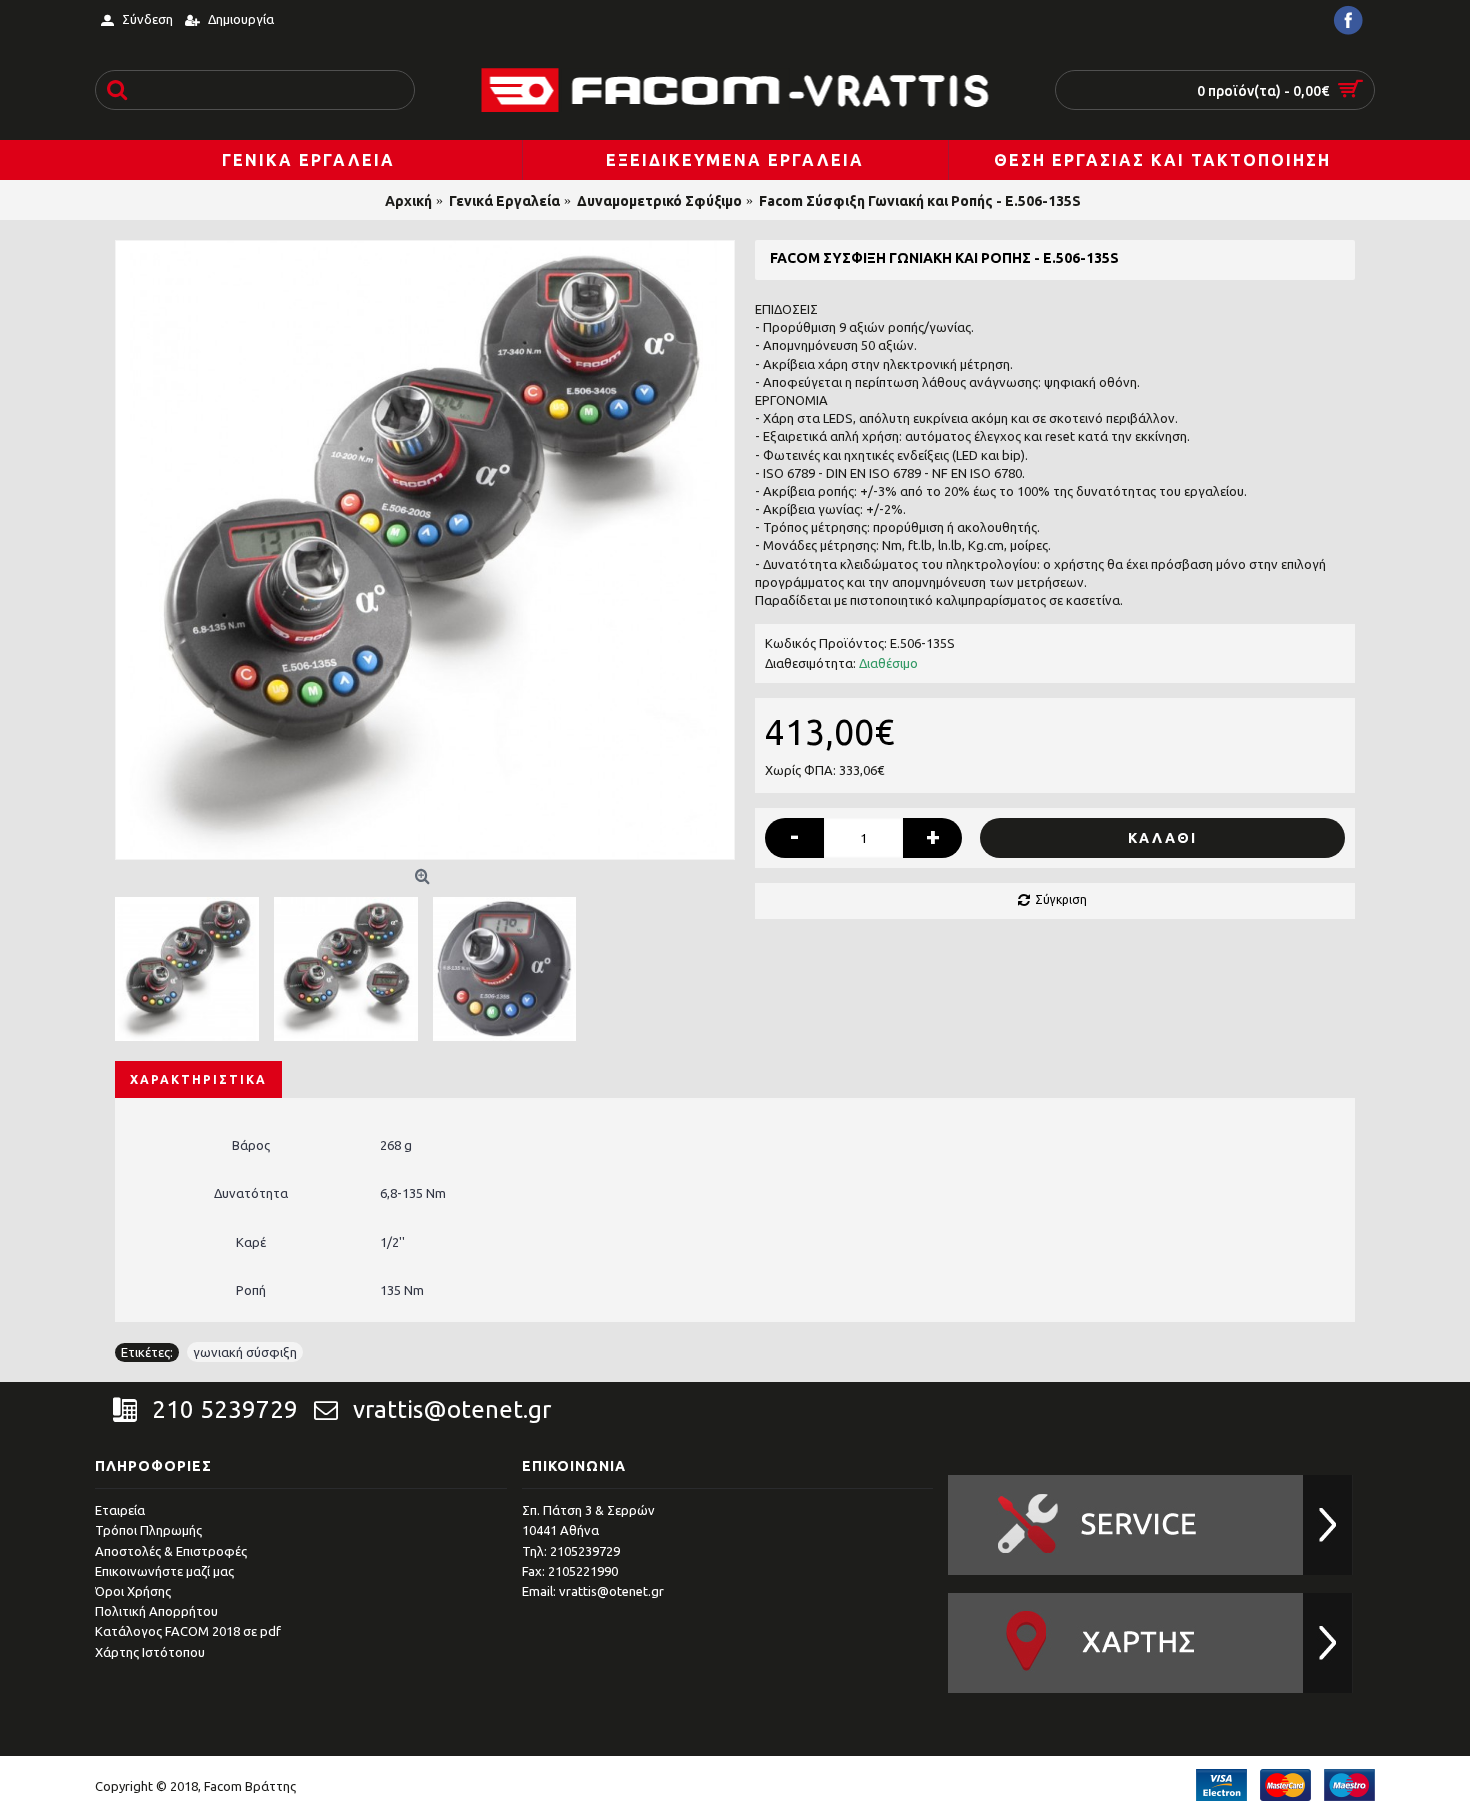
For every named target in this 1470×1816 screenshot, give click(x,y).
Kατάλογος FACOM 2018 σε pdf (188, 1631)
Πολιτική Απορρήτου (156, 1611)
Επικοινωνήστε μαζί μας (164, 1571)
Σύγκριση (1061, 899)
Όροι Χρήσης (133, 1591)
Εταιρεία (120, 1510)
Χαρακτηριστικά (198, 1079)
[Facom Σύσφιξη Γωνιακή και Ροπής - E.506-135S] (425, 550)
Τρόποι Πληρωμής (148, 1530)
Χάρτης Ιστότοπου (150, 1652)
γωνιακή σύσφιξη (245, 1352)
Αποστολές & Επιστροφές (171, 1551)
